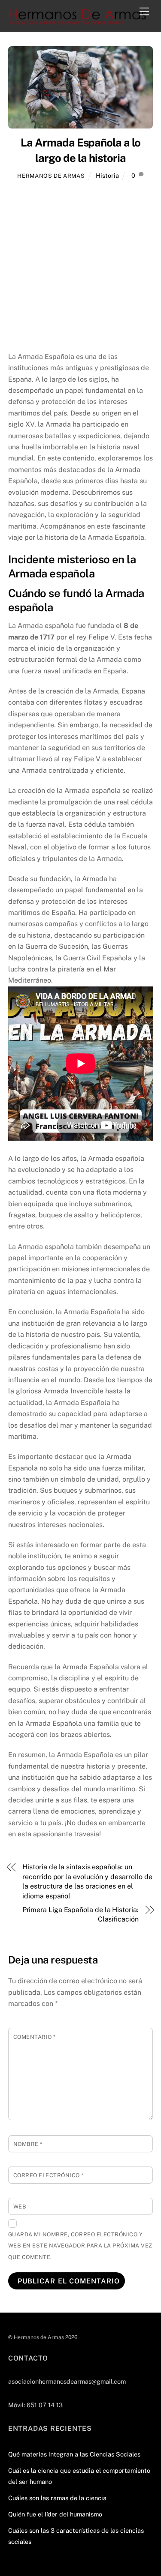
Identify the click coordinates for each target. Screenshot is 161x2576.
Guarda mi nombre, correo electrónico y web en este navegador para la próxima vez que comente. (80, 2246)
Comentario (35, 2037)
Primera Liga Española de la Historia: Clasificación (80, 1914)
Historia (107, 175)
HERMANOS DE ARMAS (51, 176)
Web (20, 2207)
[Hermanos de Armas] (78, 21)
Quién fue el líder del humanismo (55, 2514)
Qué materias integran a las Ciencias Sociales (74, 2454)
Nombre (28, 2144)
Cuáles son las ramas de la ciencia (57, 2498)
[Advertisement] (80, 267)
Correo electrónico (49, 2175)
